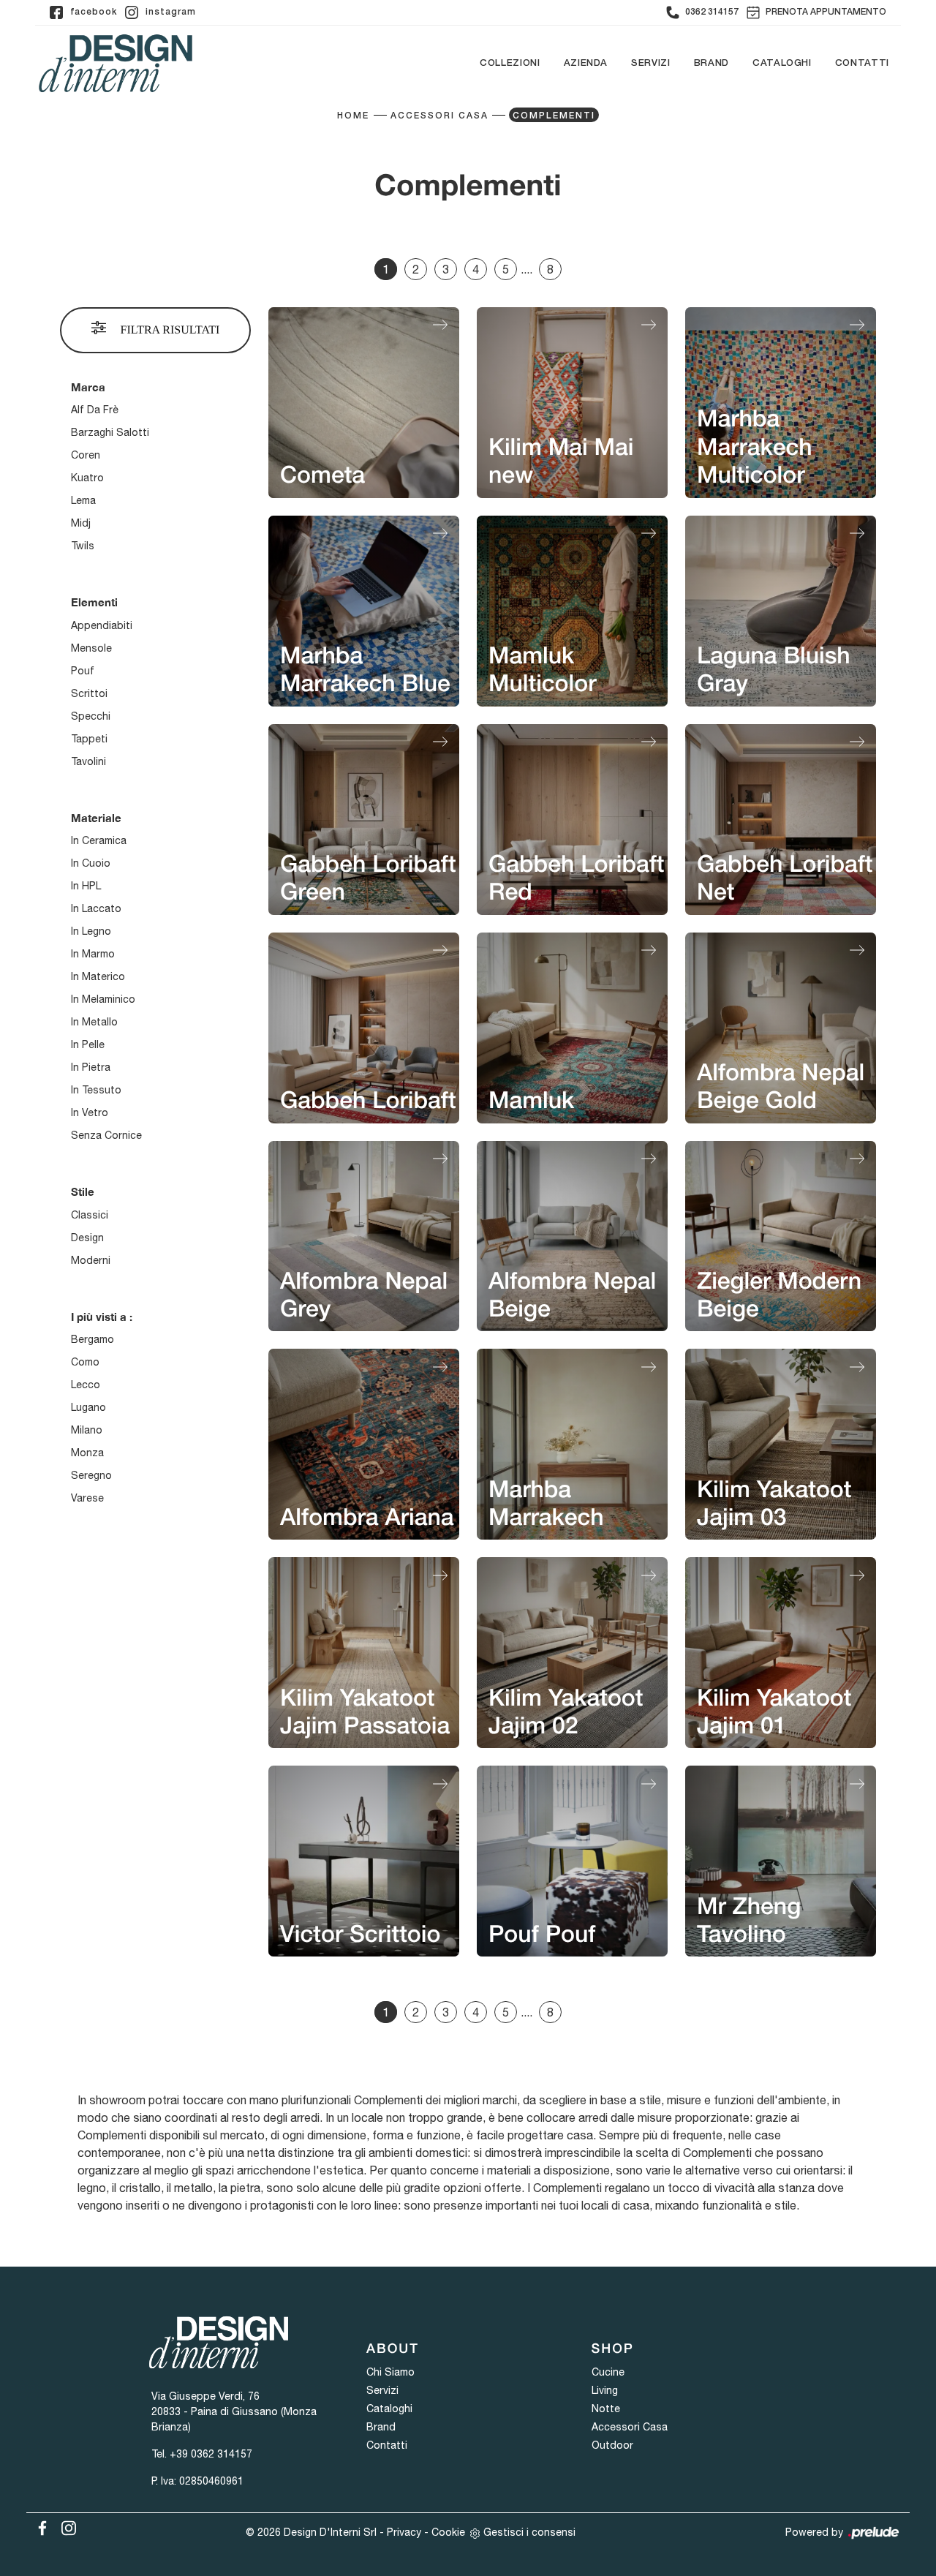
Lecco (86, 1385)
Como (85, 1362)
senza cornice (106, 1135)
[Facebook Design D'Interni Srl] (39, 2526)
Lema (83, 500)
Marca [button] (88, 387)
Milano (87, 1430)
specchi (91, 716)
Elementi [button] (94, 602)
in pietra (91, 1067)
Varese (87, 1498)
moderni (91, 1260)
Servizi (651, 63)
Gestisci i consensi (529, 2532)
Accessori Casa (439, 116)
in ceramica (99, 840)
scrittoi (89, 693)
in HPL (86, 886)
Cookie (448, 2532)
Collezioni (510, 63)
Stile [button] (83, 1191)
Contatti (862, 63)
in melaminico (103, 999)
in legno (91, 931)
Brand (712, 63)
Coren (86, 455)
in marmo (93, 954)
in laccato (96, 908)
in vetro (90, 1112)
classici (90, 1215)
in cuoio (91, 863)
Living (605, 2390)
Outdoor (612, 2445)
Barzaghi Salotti (110, 432)
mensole (91, 648)
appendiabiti (102, 625)
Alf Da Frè (95, 410)
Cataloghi (782, 63)
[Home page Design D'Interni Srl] (116, 63)
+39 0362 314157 (211, 2454)
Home (353, 116)
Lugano (88, 1407)
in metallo (94, 1022)
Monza (87, 1453)
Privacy (404, 2532)
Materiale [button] (96, 818)
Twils (83, 546)
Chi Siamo (390, 2372)
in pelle (88, 1044)
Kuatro (87, 478)
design (87, 1238)
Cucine (608, 2372)
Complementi (554, 116)
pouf (83, 671)
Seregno (91, 1475)
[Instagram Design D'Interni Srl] (64, 2526)
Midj (81, 523)
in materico (98, 976)
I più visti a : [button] (102, 1317)
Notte (606, 2409)
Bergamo (93, 1339)
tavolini (88, 761)
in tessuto (96, 1090)
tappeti (89, 739)
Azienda (586, 63)
